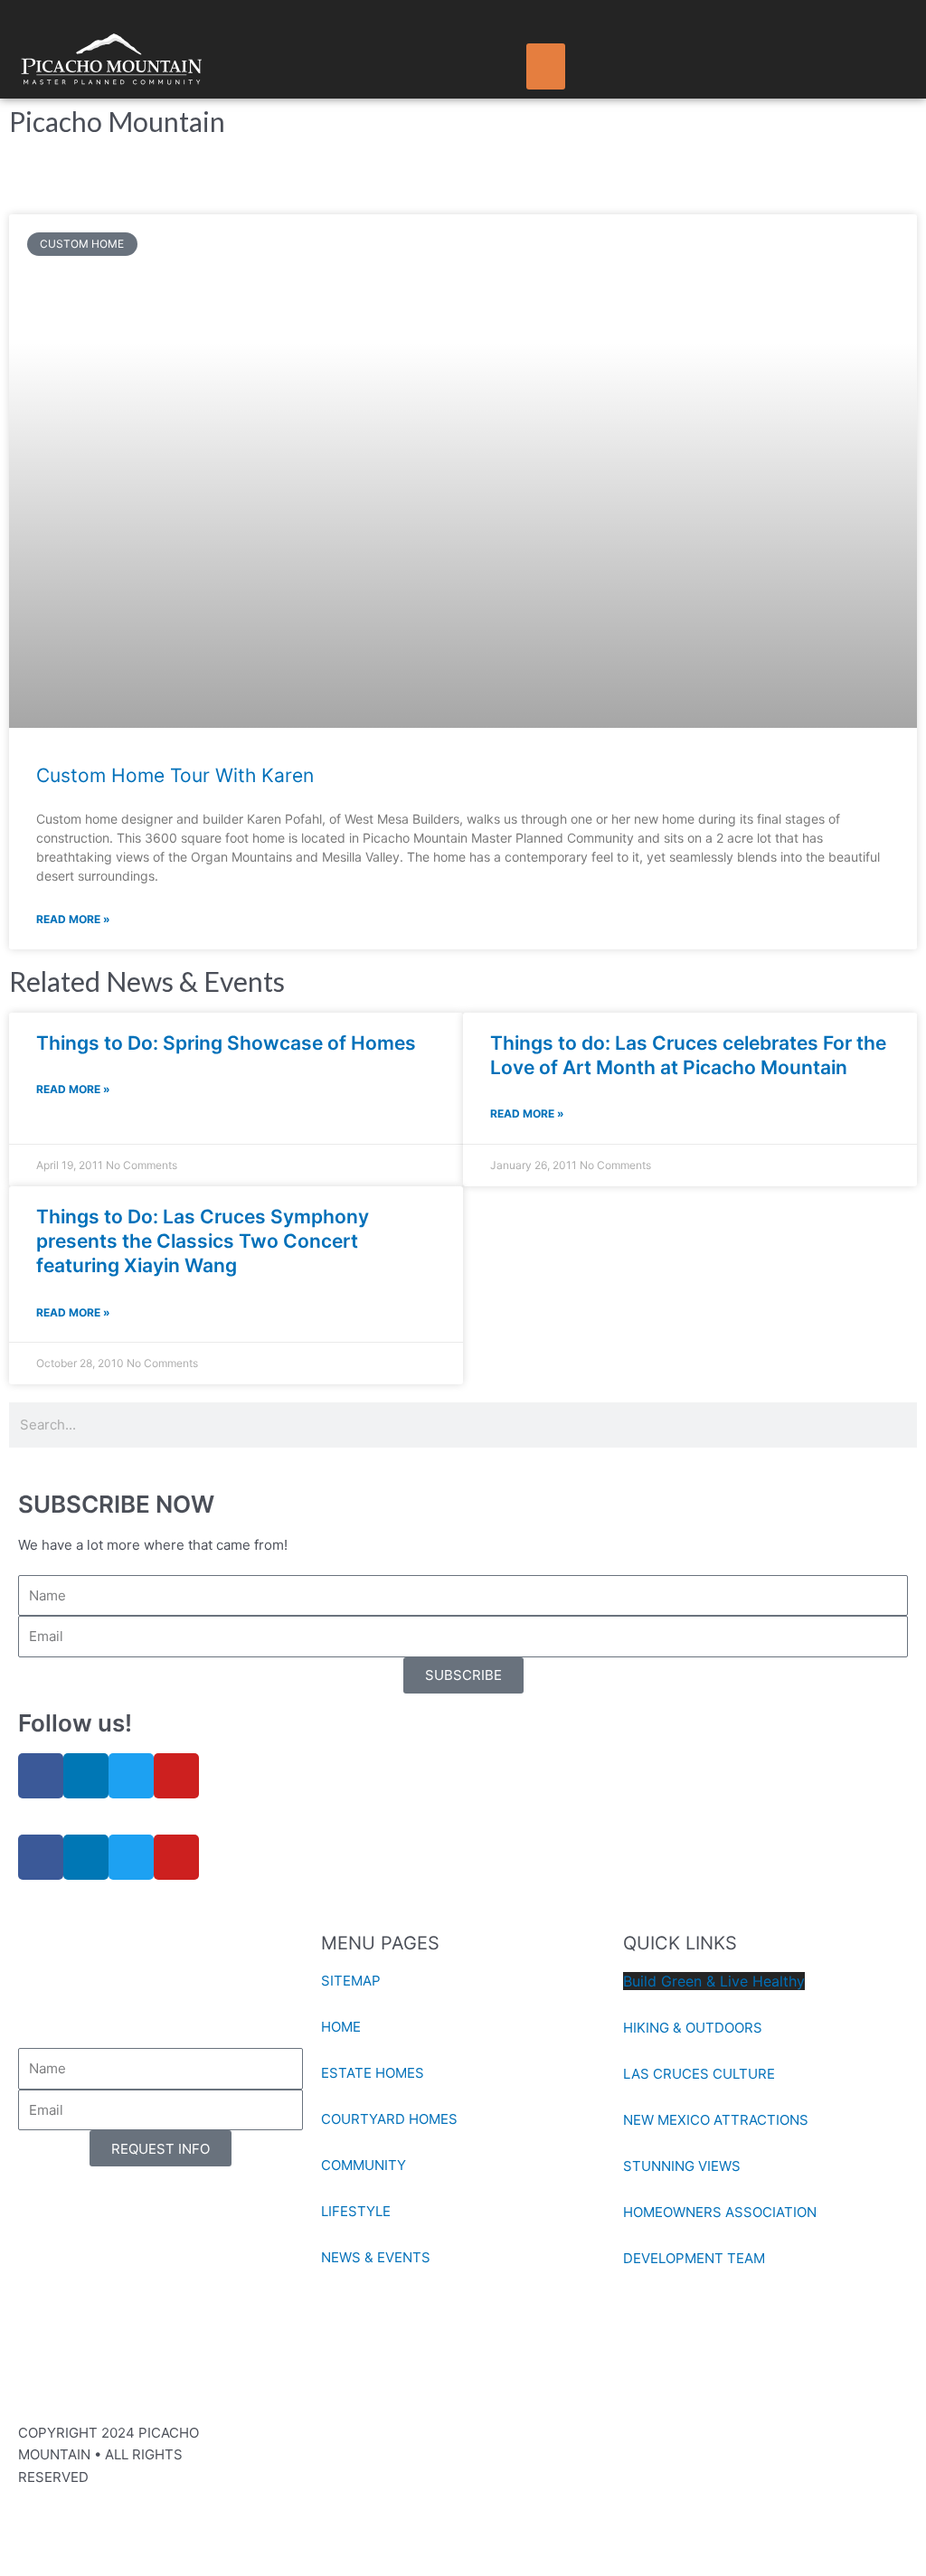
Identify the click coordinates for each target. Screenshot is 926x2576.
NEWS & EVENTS (376, 2257)
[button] (546, 66)
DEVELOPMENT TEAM (694, 2258)
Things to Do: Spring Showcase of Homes (226, 1043)
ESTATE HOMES (373, 2073)
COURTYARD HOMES (389, 2119)
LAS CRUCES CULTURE (699, 2074)
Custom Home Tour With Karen (175, 775)
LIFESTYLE (356, 2211)
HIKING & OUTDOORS (693, 2028)
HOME (341, 2027)
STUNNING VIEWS (682, 2166)
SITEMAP (351, 1981)
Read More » (73, 919)
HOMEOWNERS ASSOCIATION (720, 2212)
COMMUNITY (364, 2165)
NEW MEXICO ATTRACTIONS (716, 2120)
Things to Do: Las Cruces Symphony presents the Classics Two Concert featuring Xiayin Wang (203, 1241)
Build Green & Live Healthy (714, 1981)
